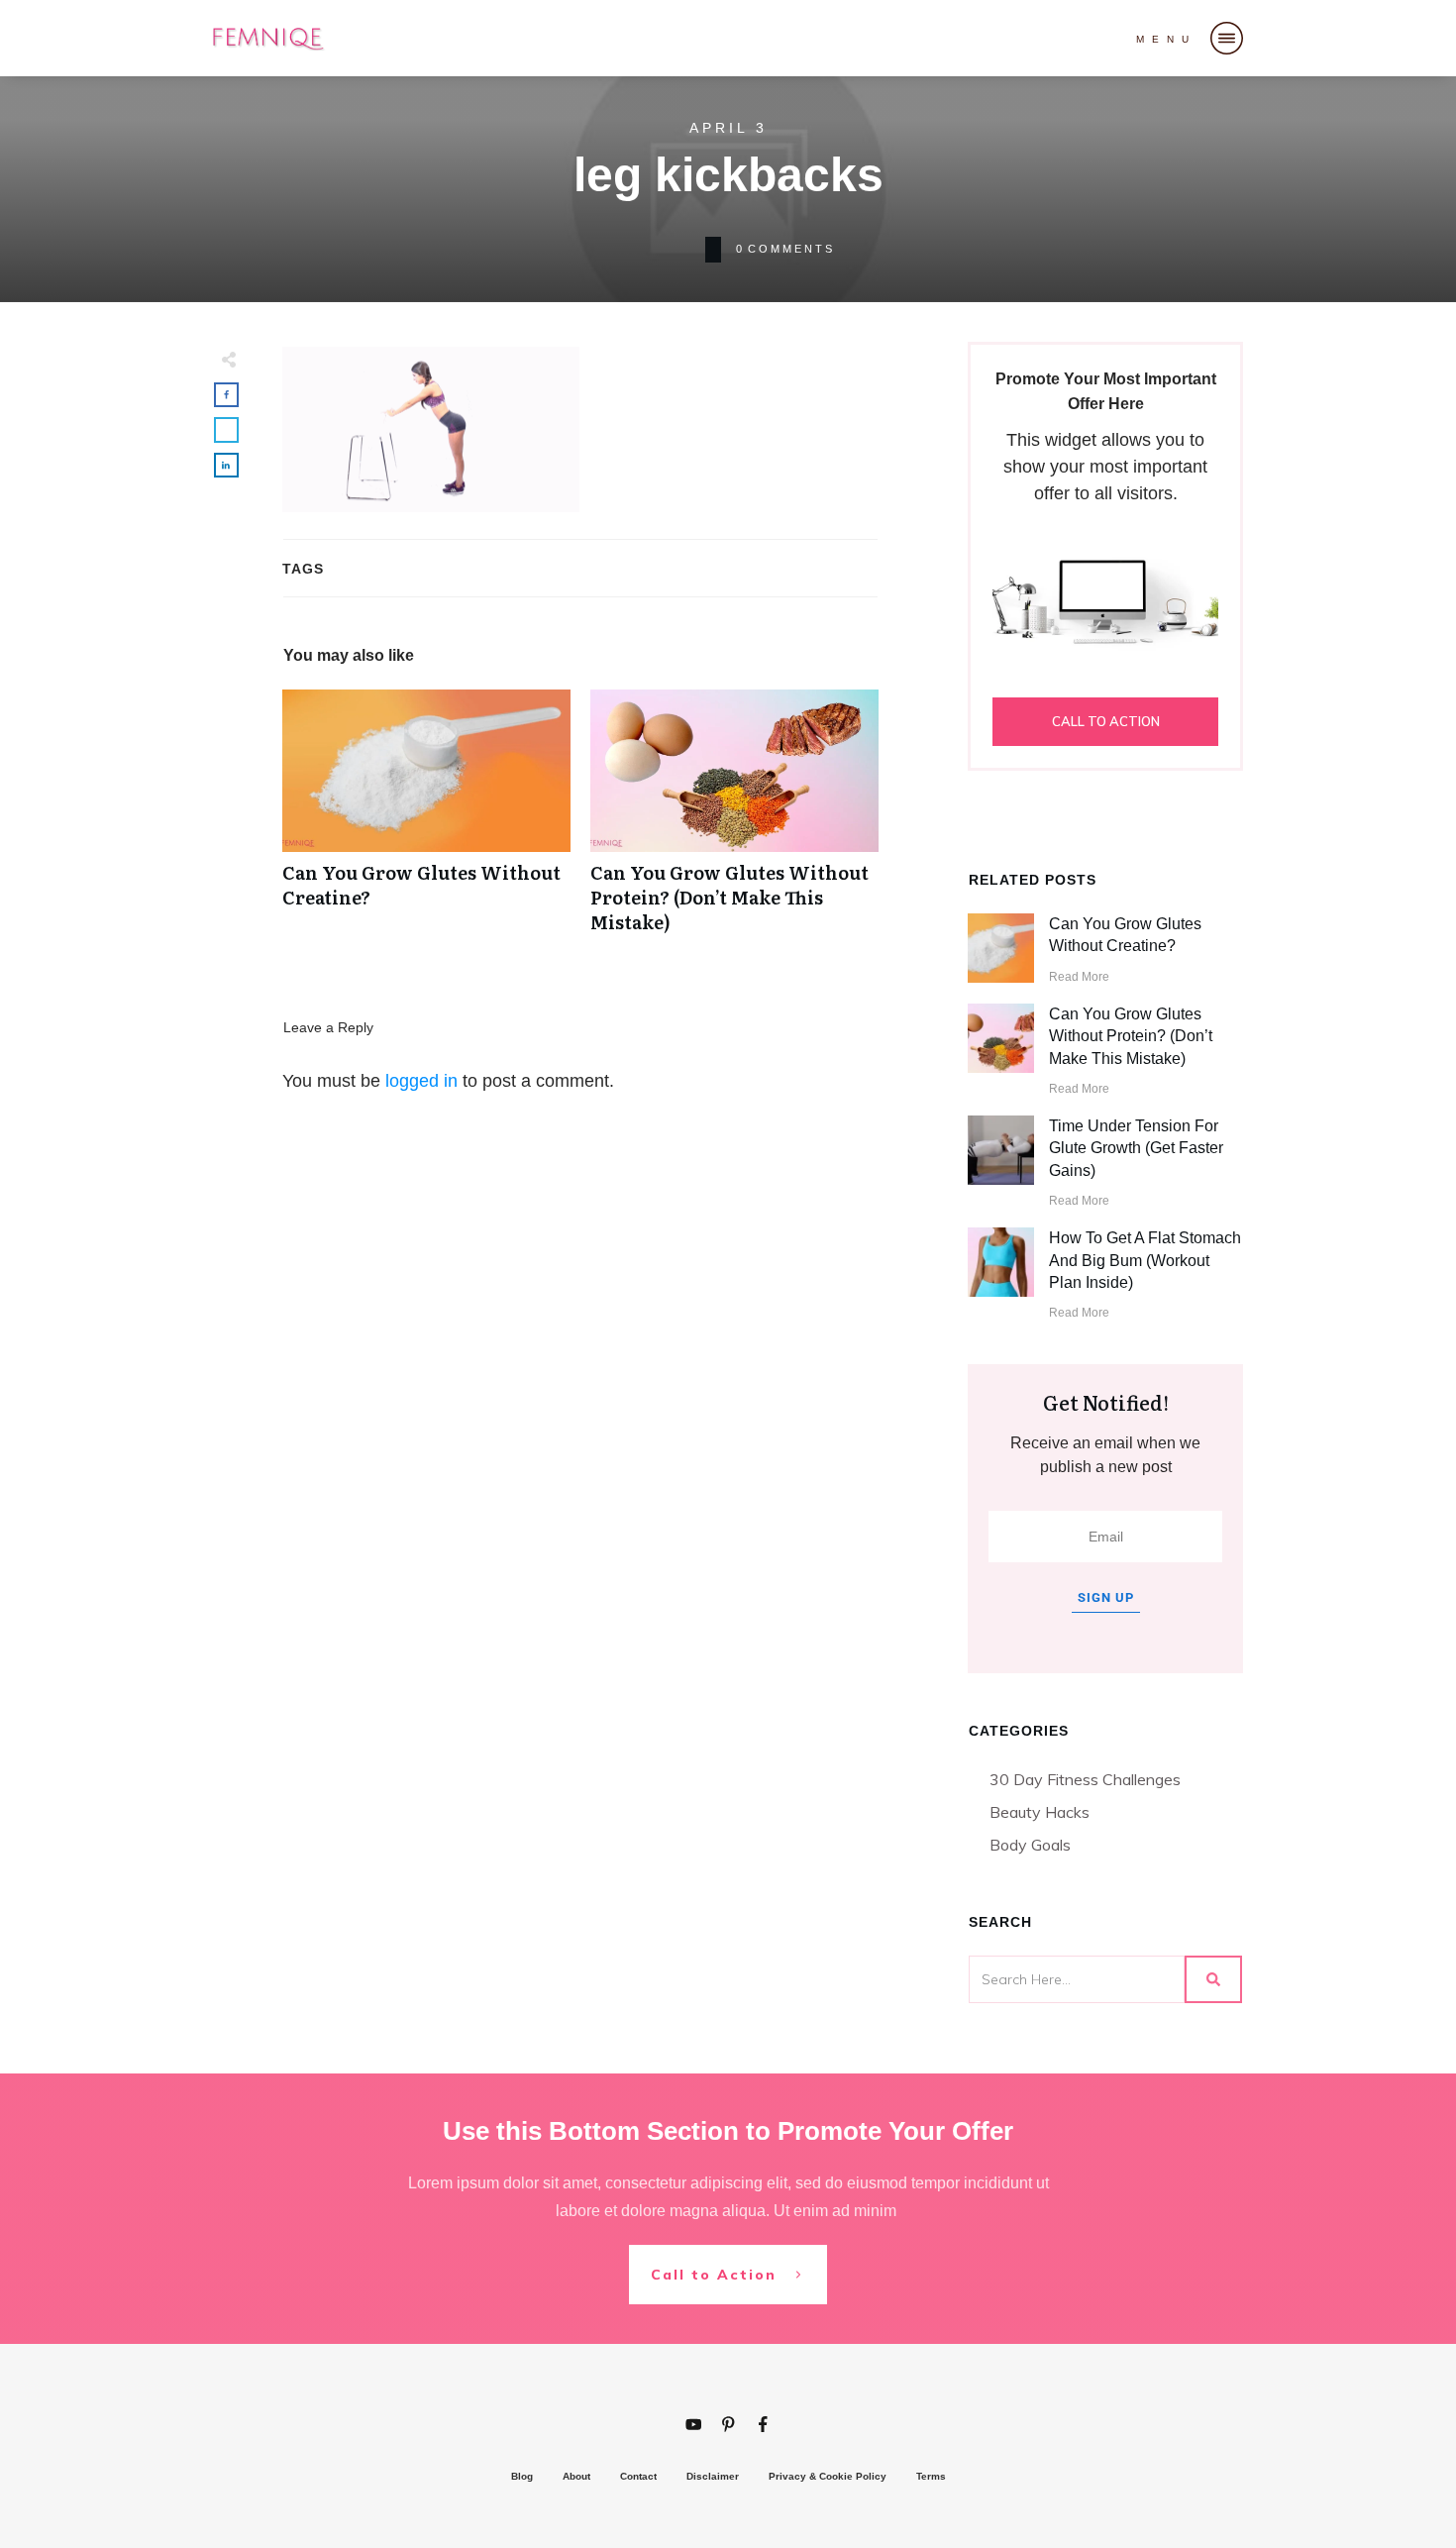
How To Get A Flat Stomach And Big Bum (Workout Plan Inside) (1145, 1260)
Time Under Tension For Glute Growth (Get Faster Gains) (1136, 1148)
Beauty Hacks (1040, 1812)
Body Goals (1030, 1845)
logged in (421, 1081)
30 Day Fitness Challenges (1085, 1779)
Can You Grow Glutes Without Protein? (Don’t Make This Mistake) (734, 822)
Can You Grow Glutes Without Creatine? (426, 822)
